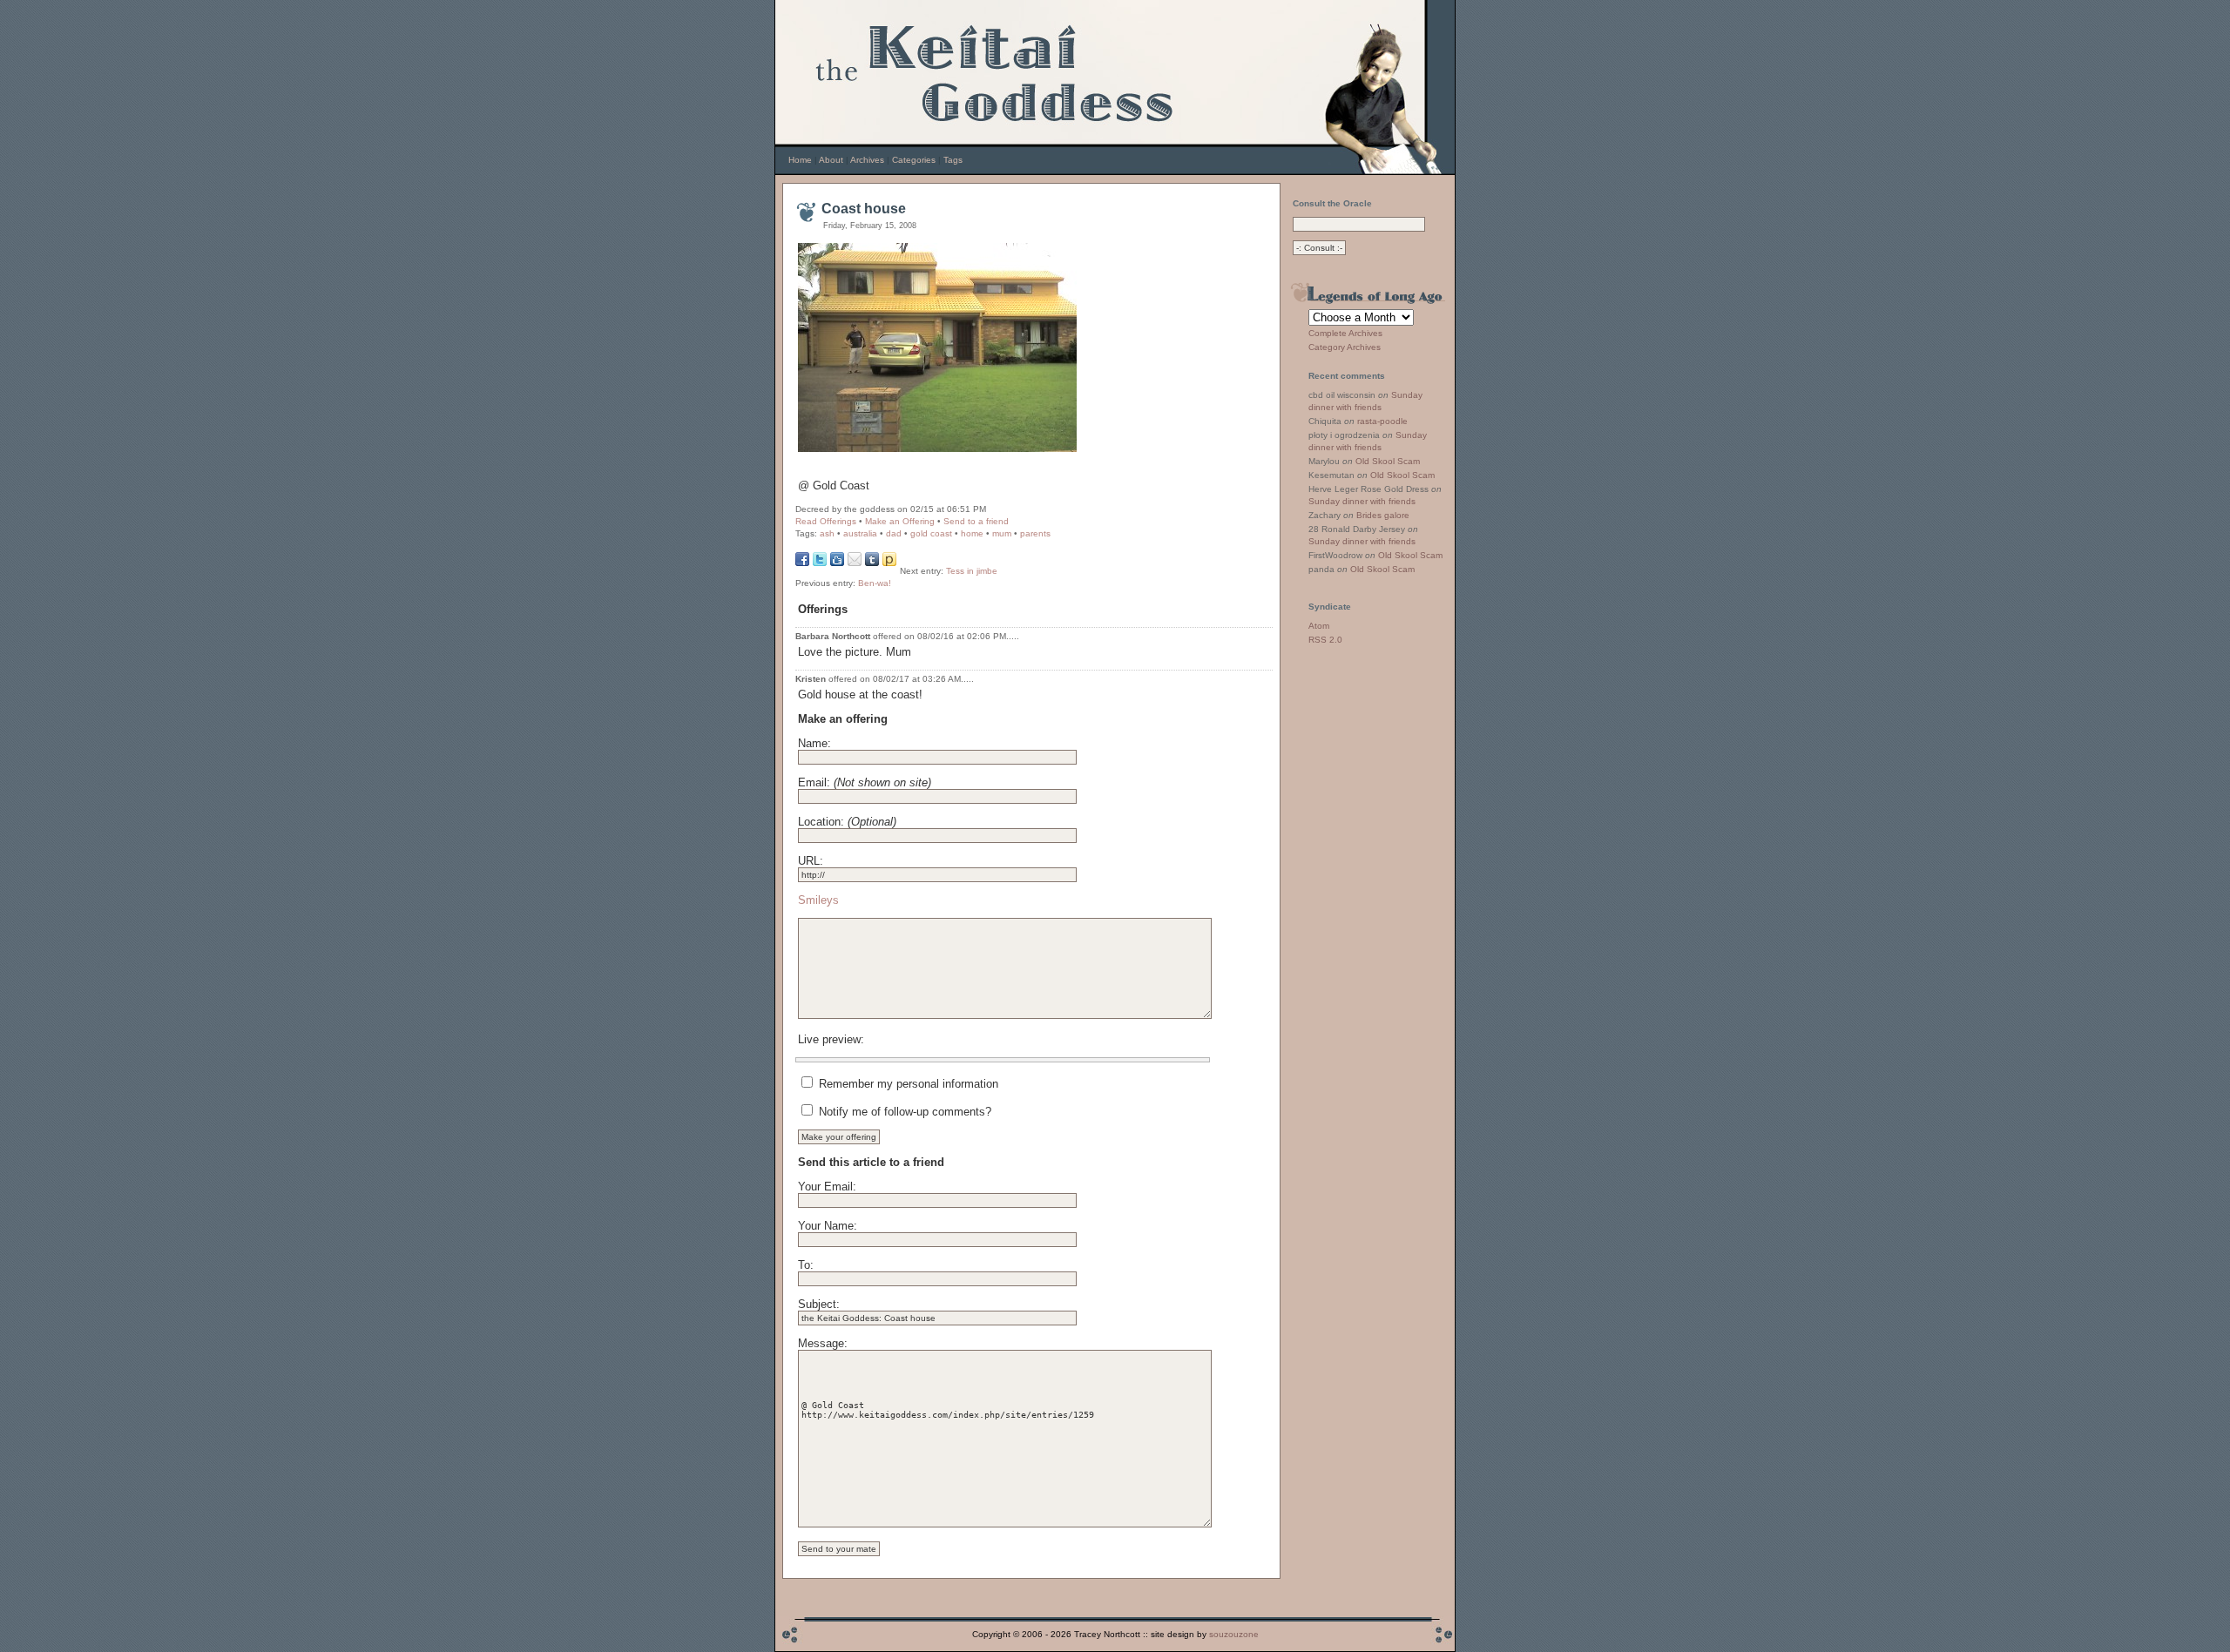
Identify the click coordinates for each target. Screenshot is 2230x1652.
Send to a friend (976, 521)
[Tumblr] (872, 562)
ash (827, 533)
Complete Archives (1345, 333)
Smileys (818, 900)
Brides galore (1383, 515)
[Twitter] (820, 562)
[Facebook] (802, 562)
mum (1002, 533)
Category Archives (1345, 347)
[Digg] (837, 562)
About (831, 160)
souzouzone (1234, 1634)
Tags (953, 160)
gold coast (931, 533)
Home (800, 160)
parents (1035, 533)
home (972, 533)
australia (860, 533)
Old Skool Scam (1388, 461)
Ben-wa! (875, 583)
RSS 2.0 (1325, 640)
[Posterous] (889, 562)
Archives (867, 160)
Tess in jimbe (972, 571)
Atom (1319, 626)
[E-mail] (855, 562)
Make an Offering (900, 521)
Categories (914, 160)
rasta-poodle (1382, 421)
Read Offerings (826, 521)
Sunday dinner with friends (1362, 501)
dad (894, 533)
